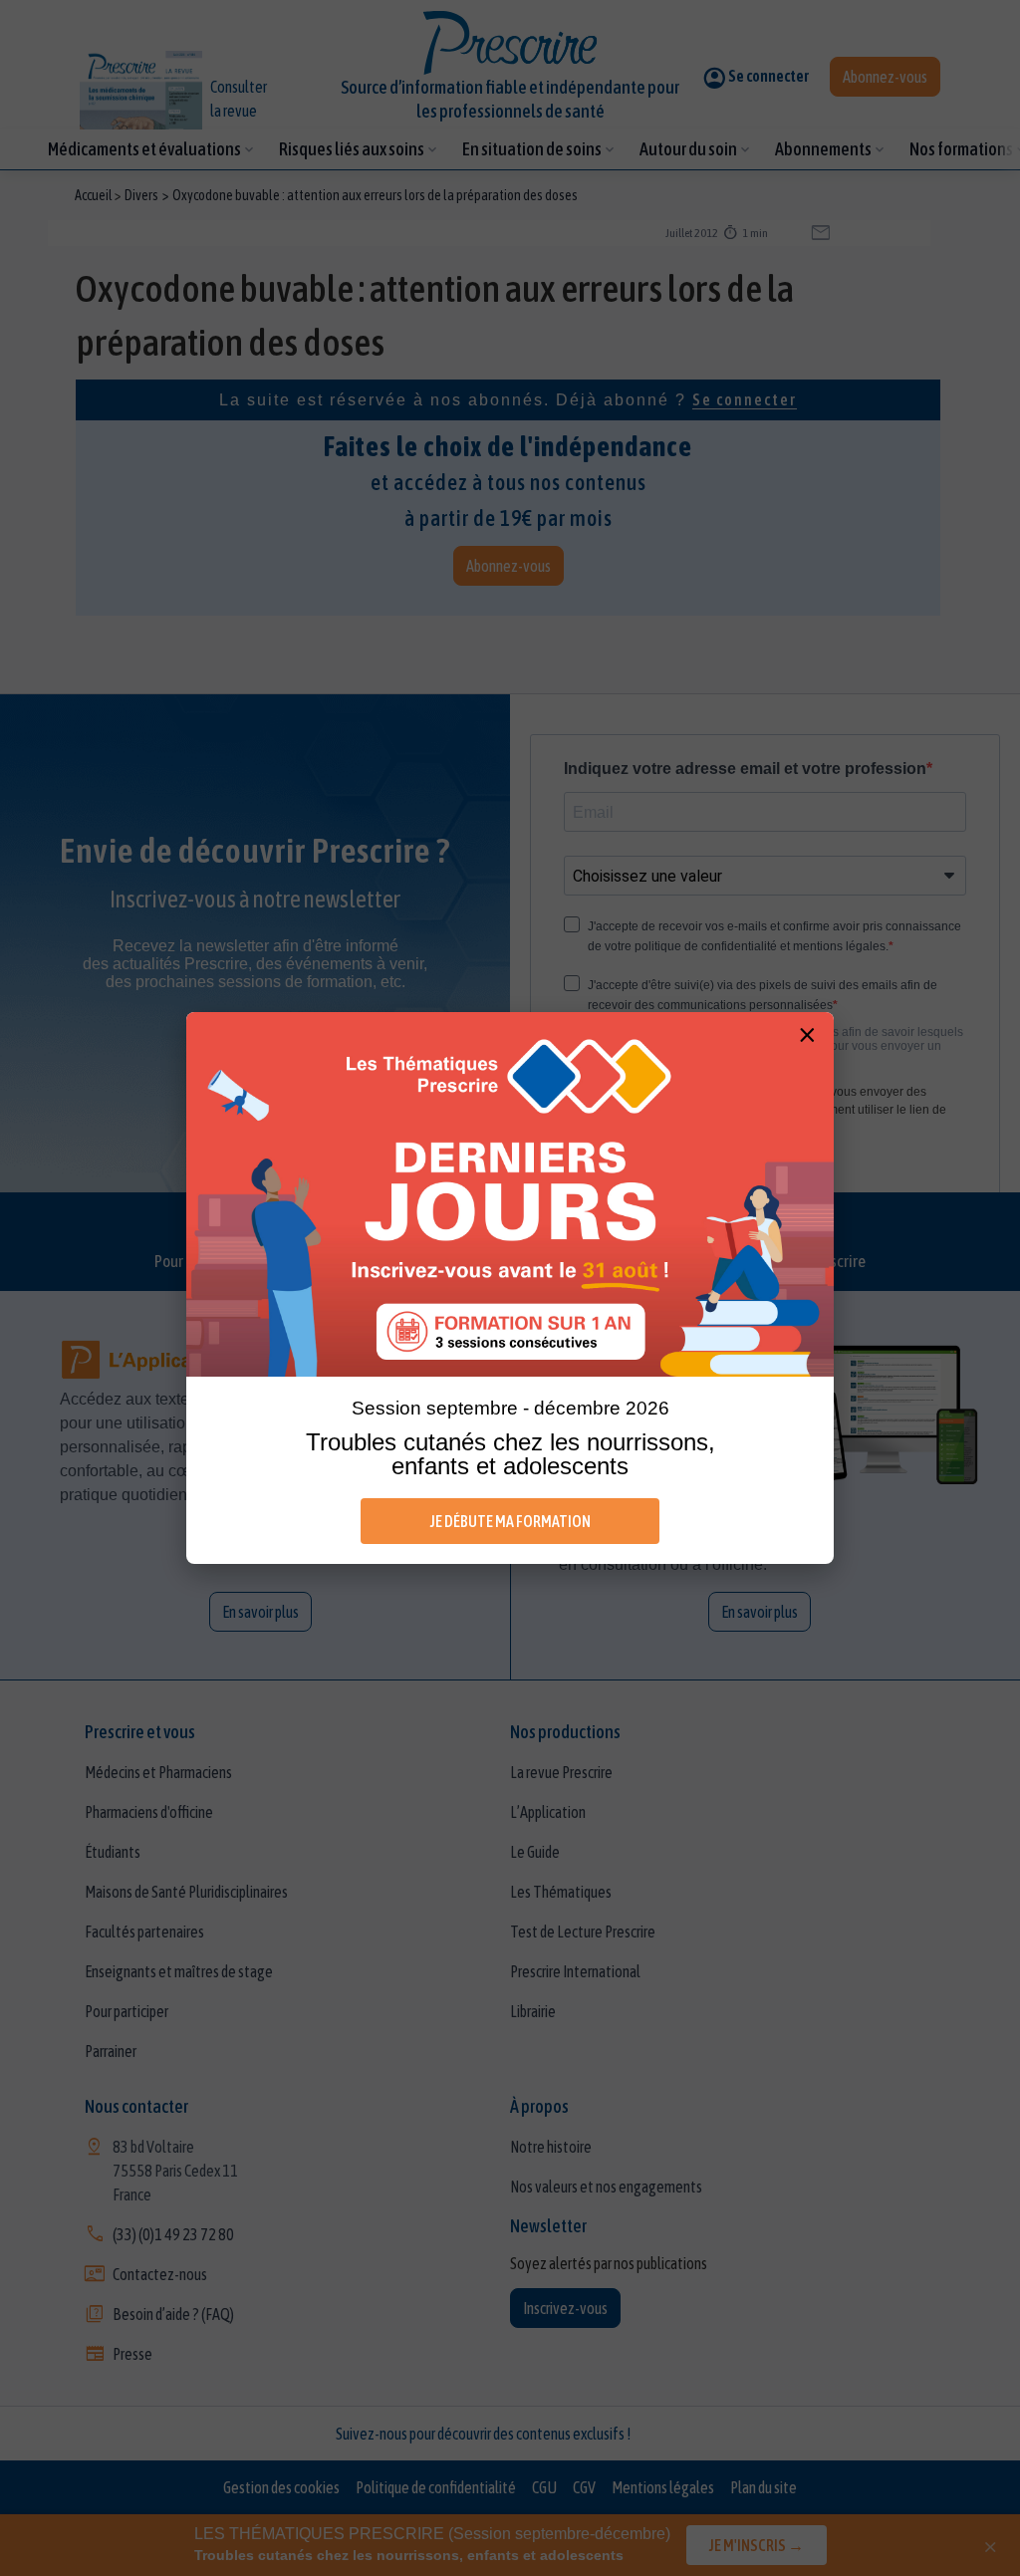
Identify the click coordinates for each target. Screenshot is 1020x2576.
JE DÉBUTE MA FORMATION (510, 1521)
